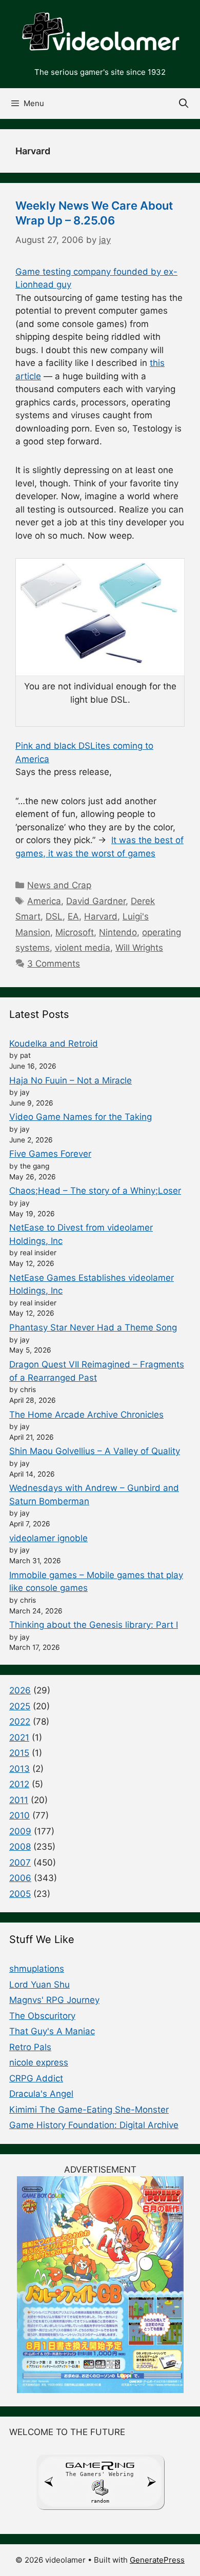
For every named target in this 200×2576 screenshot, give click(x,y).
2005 (20, 1894)
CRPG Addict (36, 2078)
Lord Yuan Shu (39, 1985)
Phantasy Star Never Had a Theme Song (93, 1327)
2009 (20, 1831)
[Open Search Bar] (184, 104)
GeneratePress (157, 2560)
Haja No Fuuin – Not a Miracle (71, 1080)
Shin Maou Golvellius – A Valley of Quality (95, 1451)
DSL (54, 916)
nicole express (39, 2062)
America (44, 901)
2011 (19, 1800)
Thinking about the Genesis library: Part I (94, 1625)
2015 (19, 1753)
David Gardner (96, 901)
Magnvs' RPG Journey (54, 2000)
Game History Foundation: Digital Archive (94, 2125)
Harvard (101, 916)
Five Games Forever (50, 1154)
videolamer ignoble (48, 1538)
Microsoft (75, 932)
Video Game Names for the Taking (81, 1117)
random (100, 2501)
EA (73, 916)
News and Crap (59, 885)
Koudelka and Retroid (54, 1044)
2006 (20, 1878)
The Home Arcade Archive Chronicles (86, 1415)
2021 (19, 1737)
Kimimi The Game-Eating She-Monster (89, 2110)
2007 (20, 1863)
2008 (20, 1847)
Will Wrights (139, 948)
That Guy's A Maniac (52, 2031)
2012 (19, 1784)
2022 (20, 1722)
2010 (19, 1815)
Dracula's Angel (41, 2094)
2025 (20, 1706)
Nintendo (118, 932)
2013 (19, 1769)
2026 (20, 1690)
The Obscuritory (42, 2016)
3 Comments (54, 964)
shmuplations (37, 1969)
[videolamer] (100, 32)
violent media (83, 948)
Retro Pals (30, 2047)
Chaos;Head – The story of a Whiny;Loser (95, 1191)
